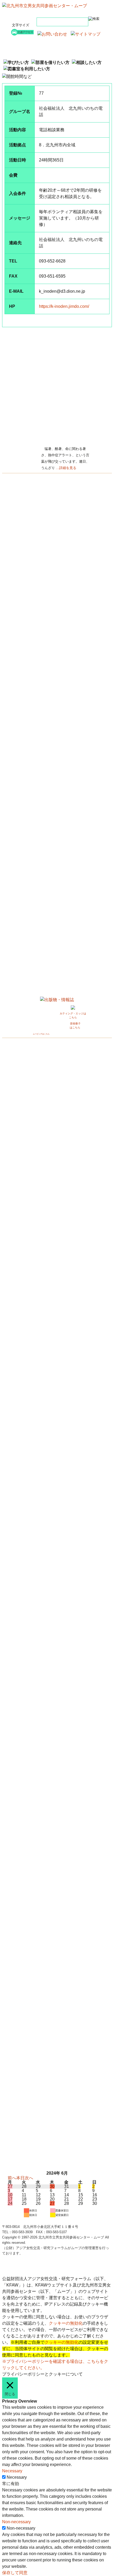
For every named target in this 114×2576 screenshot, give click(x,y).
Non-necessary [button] (16, 2522)
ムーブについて (34, 54)
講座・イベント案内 (80, 41)
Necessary (17, 2477)
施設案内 (80, 47)
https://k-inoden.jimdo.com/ (64, 306)
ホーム (34, 41)
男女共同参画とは (80, 54)
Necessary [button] (12, 2471)
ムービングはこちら (41, 1034)
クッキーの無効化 (66, 2323)
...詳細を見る (66, 468)
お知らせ (34, 47)
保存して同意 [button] (15, 2573)
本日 (20, 2178)
